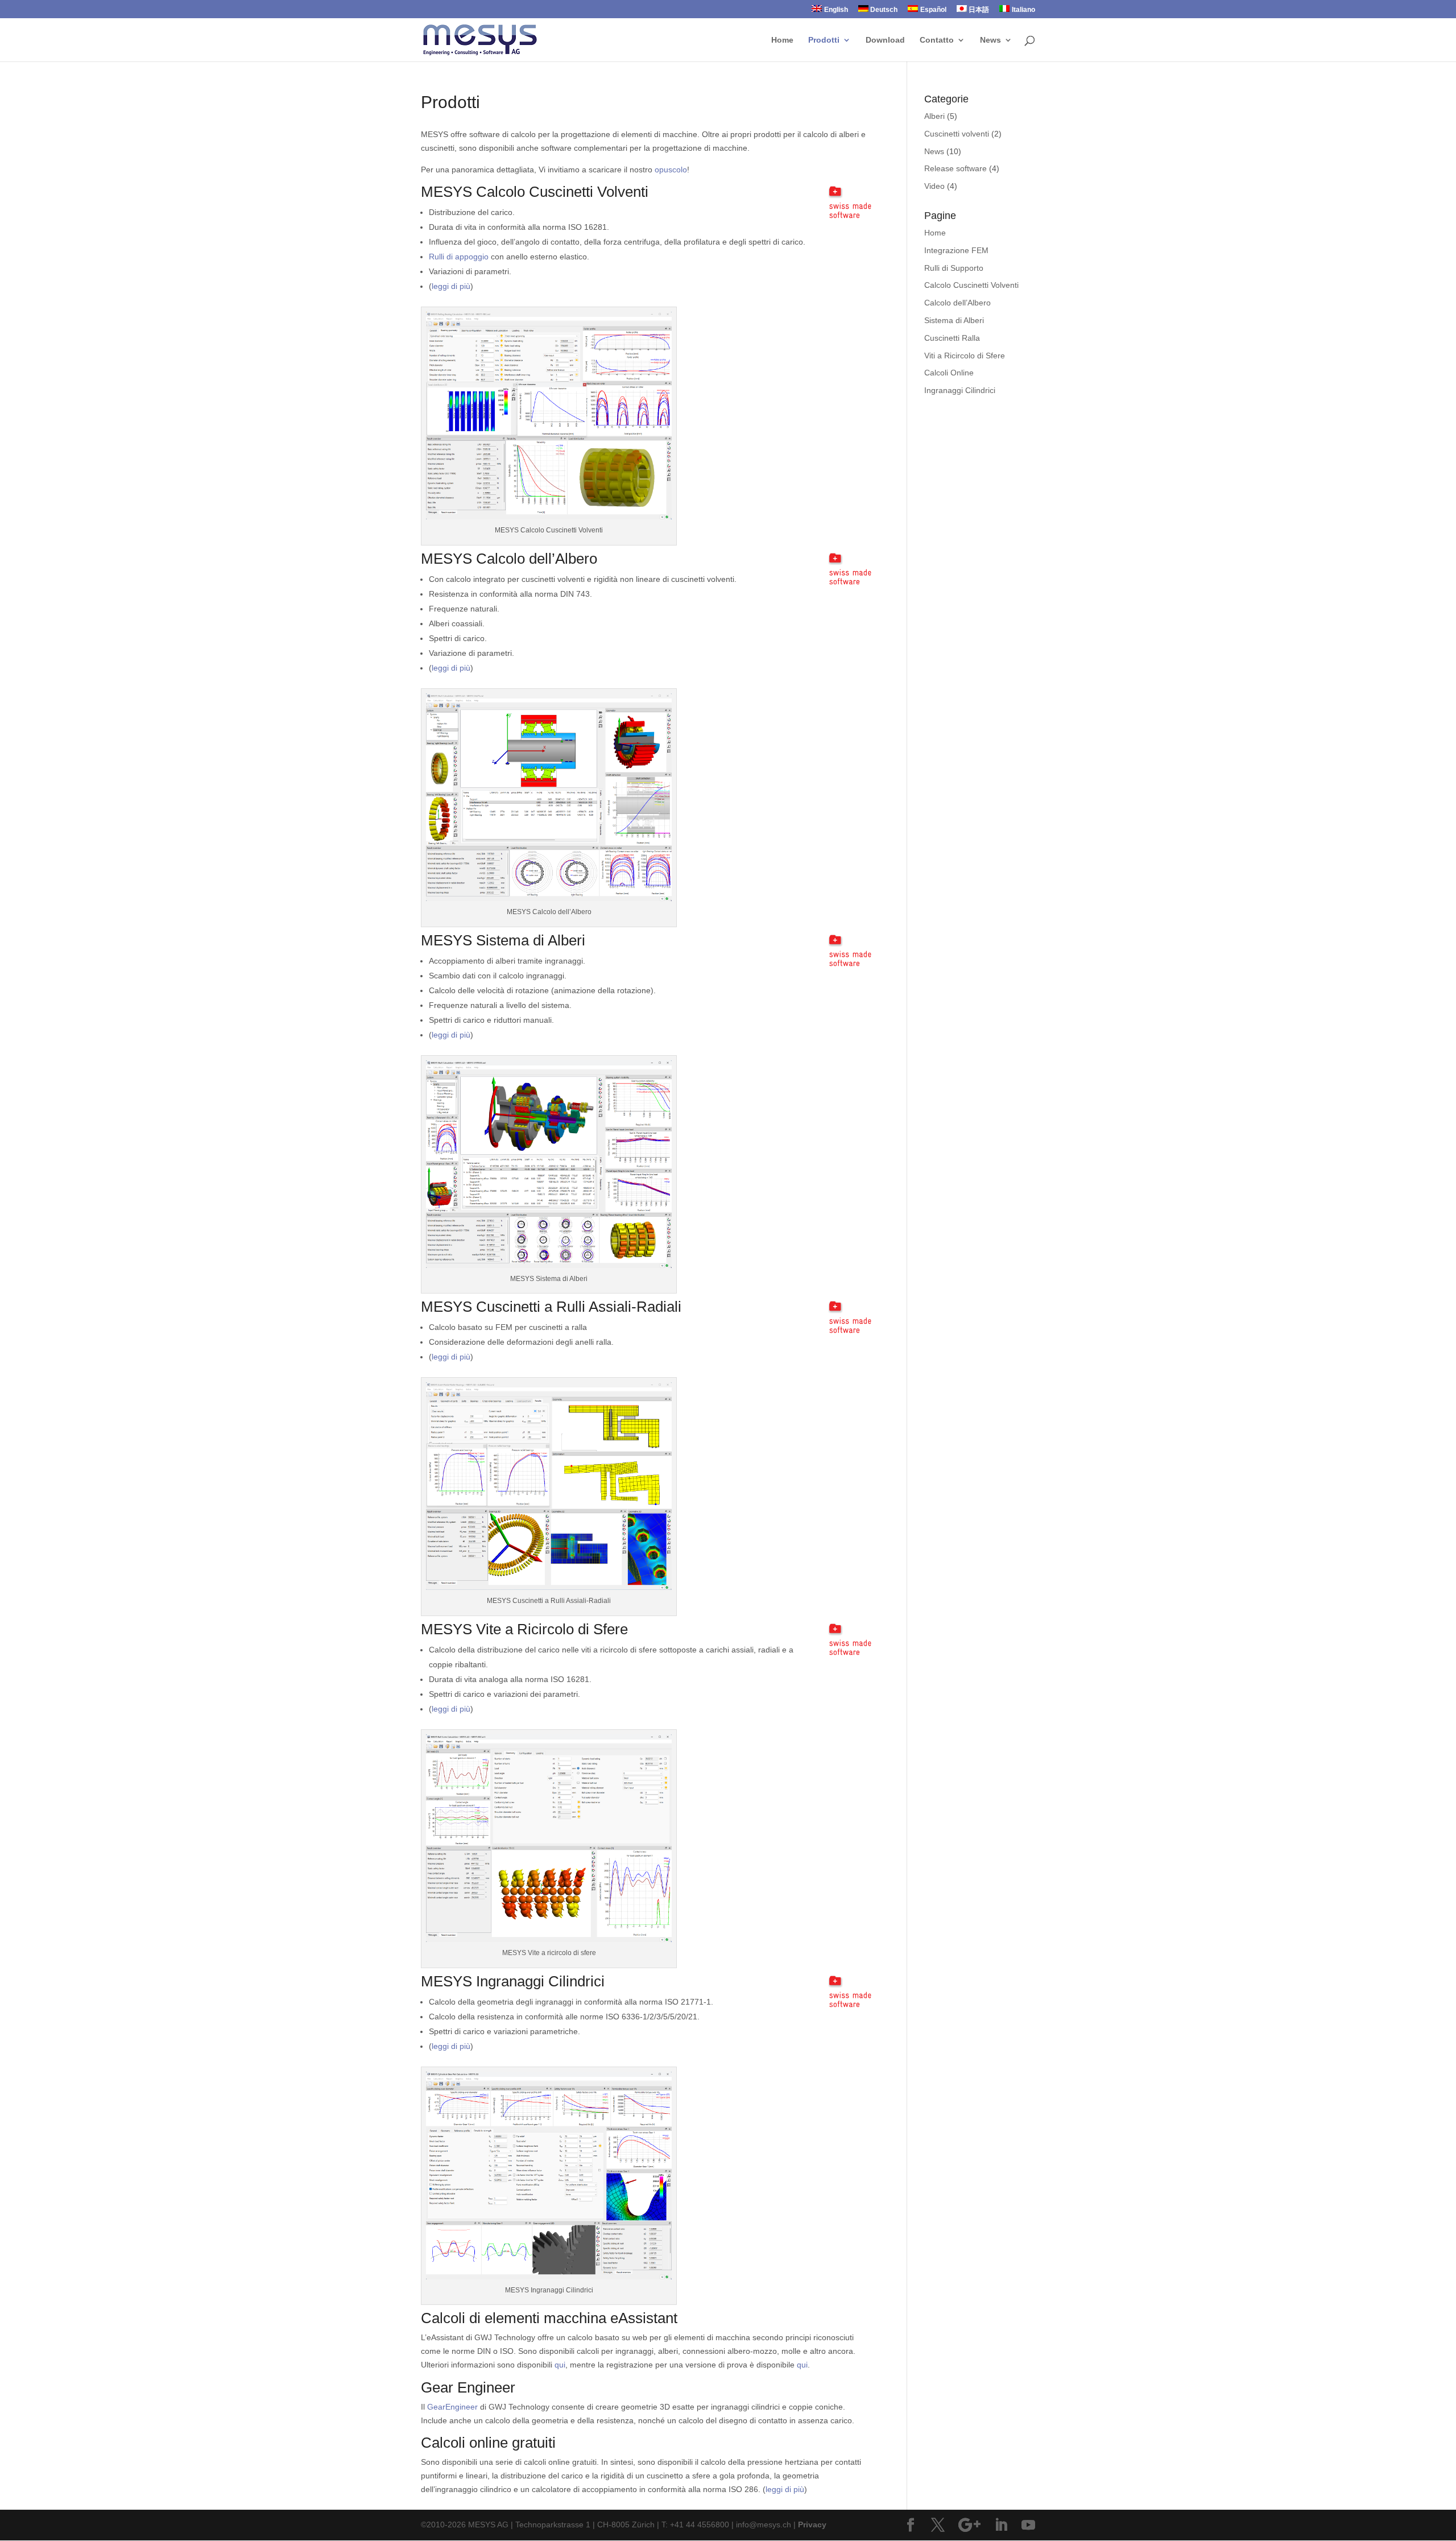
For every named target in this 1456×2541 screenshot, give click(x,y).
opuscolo (671, 170)
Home (782, 40)
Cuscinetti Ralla (952, 338)
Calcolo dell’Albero (957, 303)
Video (934, 186)
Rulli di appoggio (459, 257)
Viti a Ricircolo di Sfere (965, 356)
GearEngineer (452, 2407)
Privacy (812, 2525)
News (990, 40)
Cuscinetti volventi (957, 134)
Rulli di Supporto (954, 268)
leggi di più (451, 286)
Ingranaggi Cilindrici (960, 390)
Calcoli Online (949, 373)
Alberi (934, 116)
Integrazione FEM (956, 250)
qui (560, 2365)
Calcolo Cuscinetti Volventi (971, 285)
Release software (955, 168)
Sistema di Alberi (954, 320)
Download (885, 40)
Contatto (937, 40)
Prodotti (824, 40)
